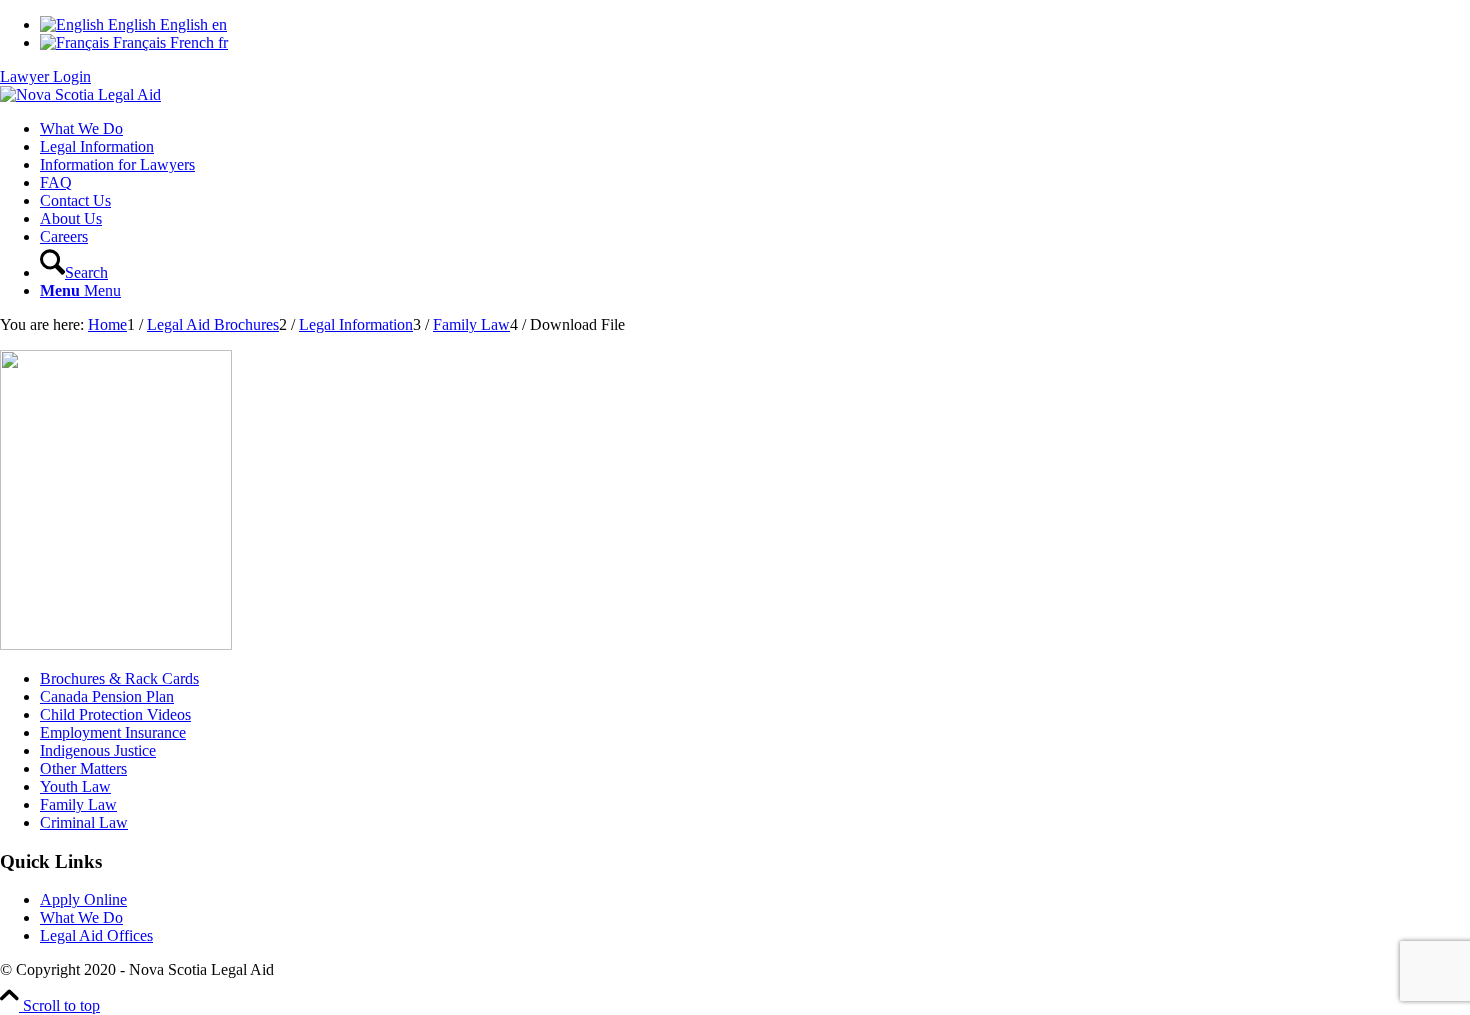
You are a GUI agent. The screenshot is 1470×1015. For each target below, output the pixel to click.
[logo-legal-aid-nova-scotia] (80, 94)
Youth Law (75, 786)
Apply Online (83, 899)
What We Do (81, 917)
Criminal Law (84, 822)
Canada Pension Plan (107, 696)
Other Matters (83, 768)
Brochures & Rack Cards (119, 678)
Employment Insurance (113, 732)
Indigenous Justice (98, 750)
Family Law (78, 804)
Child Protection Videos (115, 714)
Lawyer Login (45, 76)
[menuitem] (755, 129)
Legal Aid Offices (96, 935)
